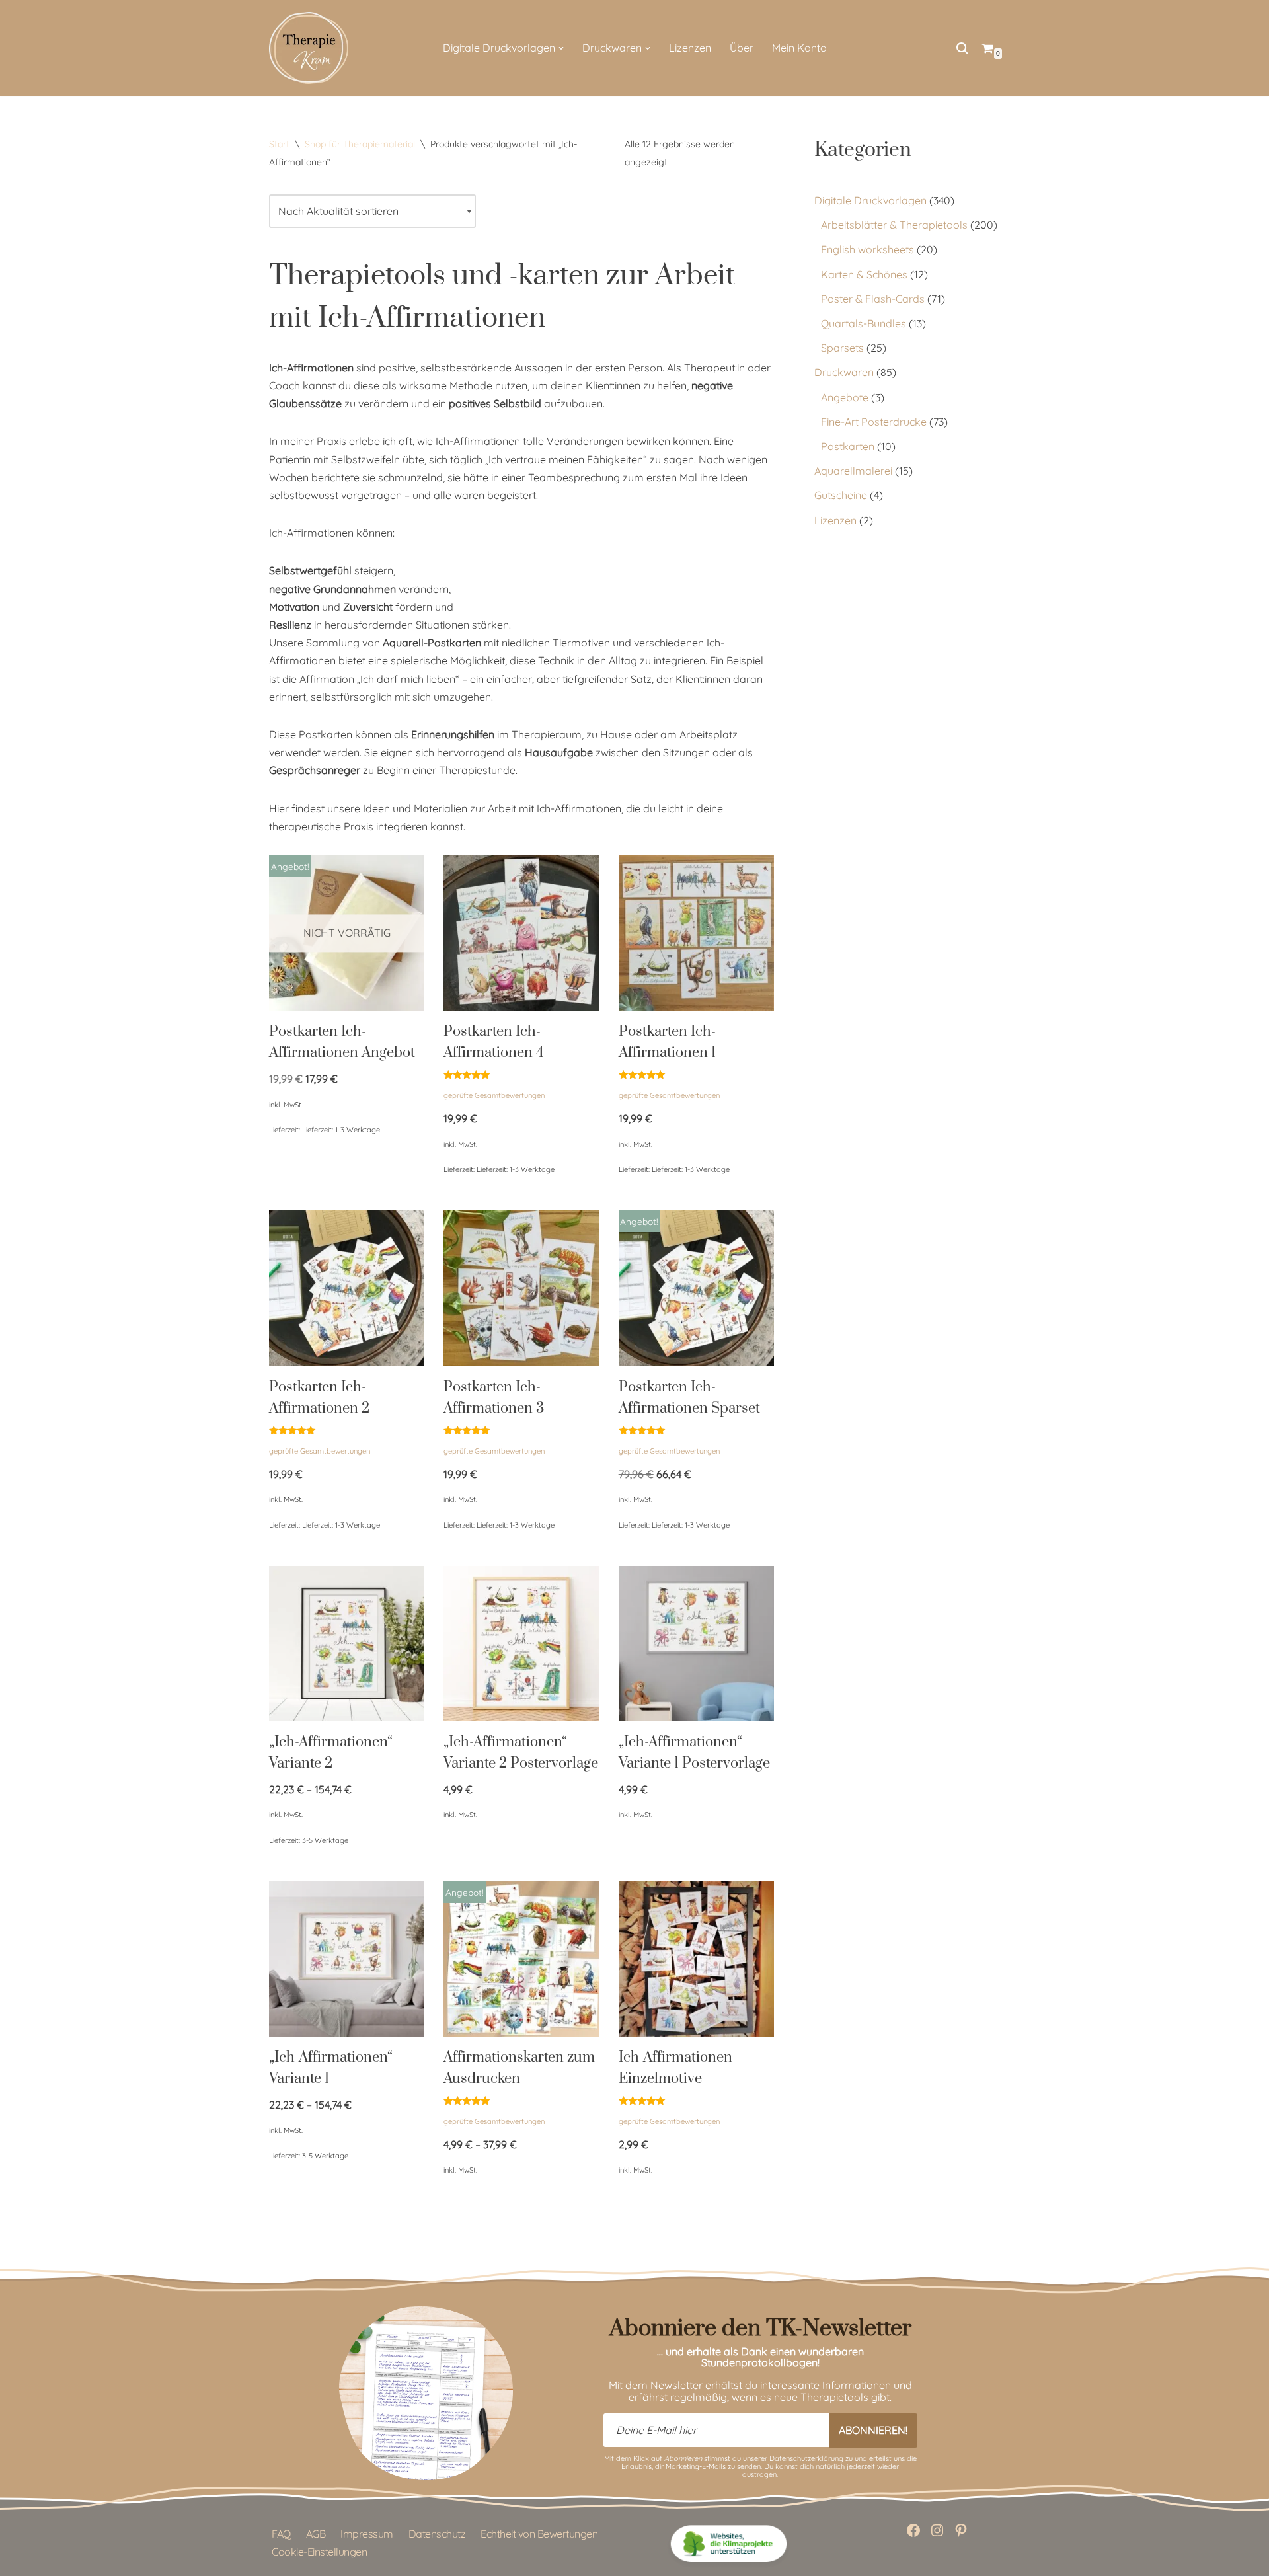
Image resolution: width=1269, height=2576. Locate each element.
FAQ (281, 2534)
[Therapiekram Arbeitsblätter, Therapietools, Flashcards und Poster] (309, 48)
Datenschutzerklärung (806, 2458)
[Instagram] (937, 2530)
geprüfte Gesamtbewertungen (494, 1095)
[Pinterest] (961, 2530)
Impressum (367, 2534)
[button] (561, 48)
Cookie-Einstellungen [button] (319, 2552)
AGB (316, 2534)
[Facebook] (913, 2530)
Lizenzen (690, 48)
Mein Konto (799, 48)
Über (742, 48)
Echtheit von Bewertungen (539, 2534)
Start (279, 144)
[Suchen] (962, 48)
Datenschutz (437, 2534)
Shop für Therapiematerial (360, 144)
